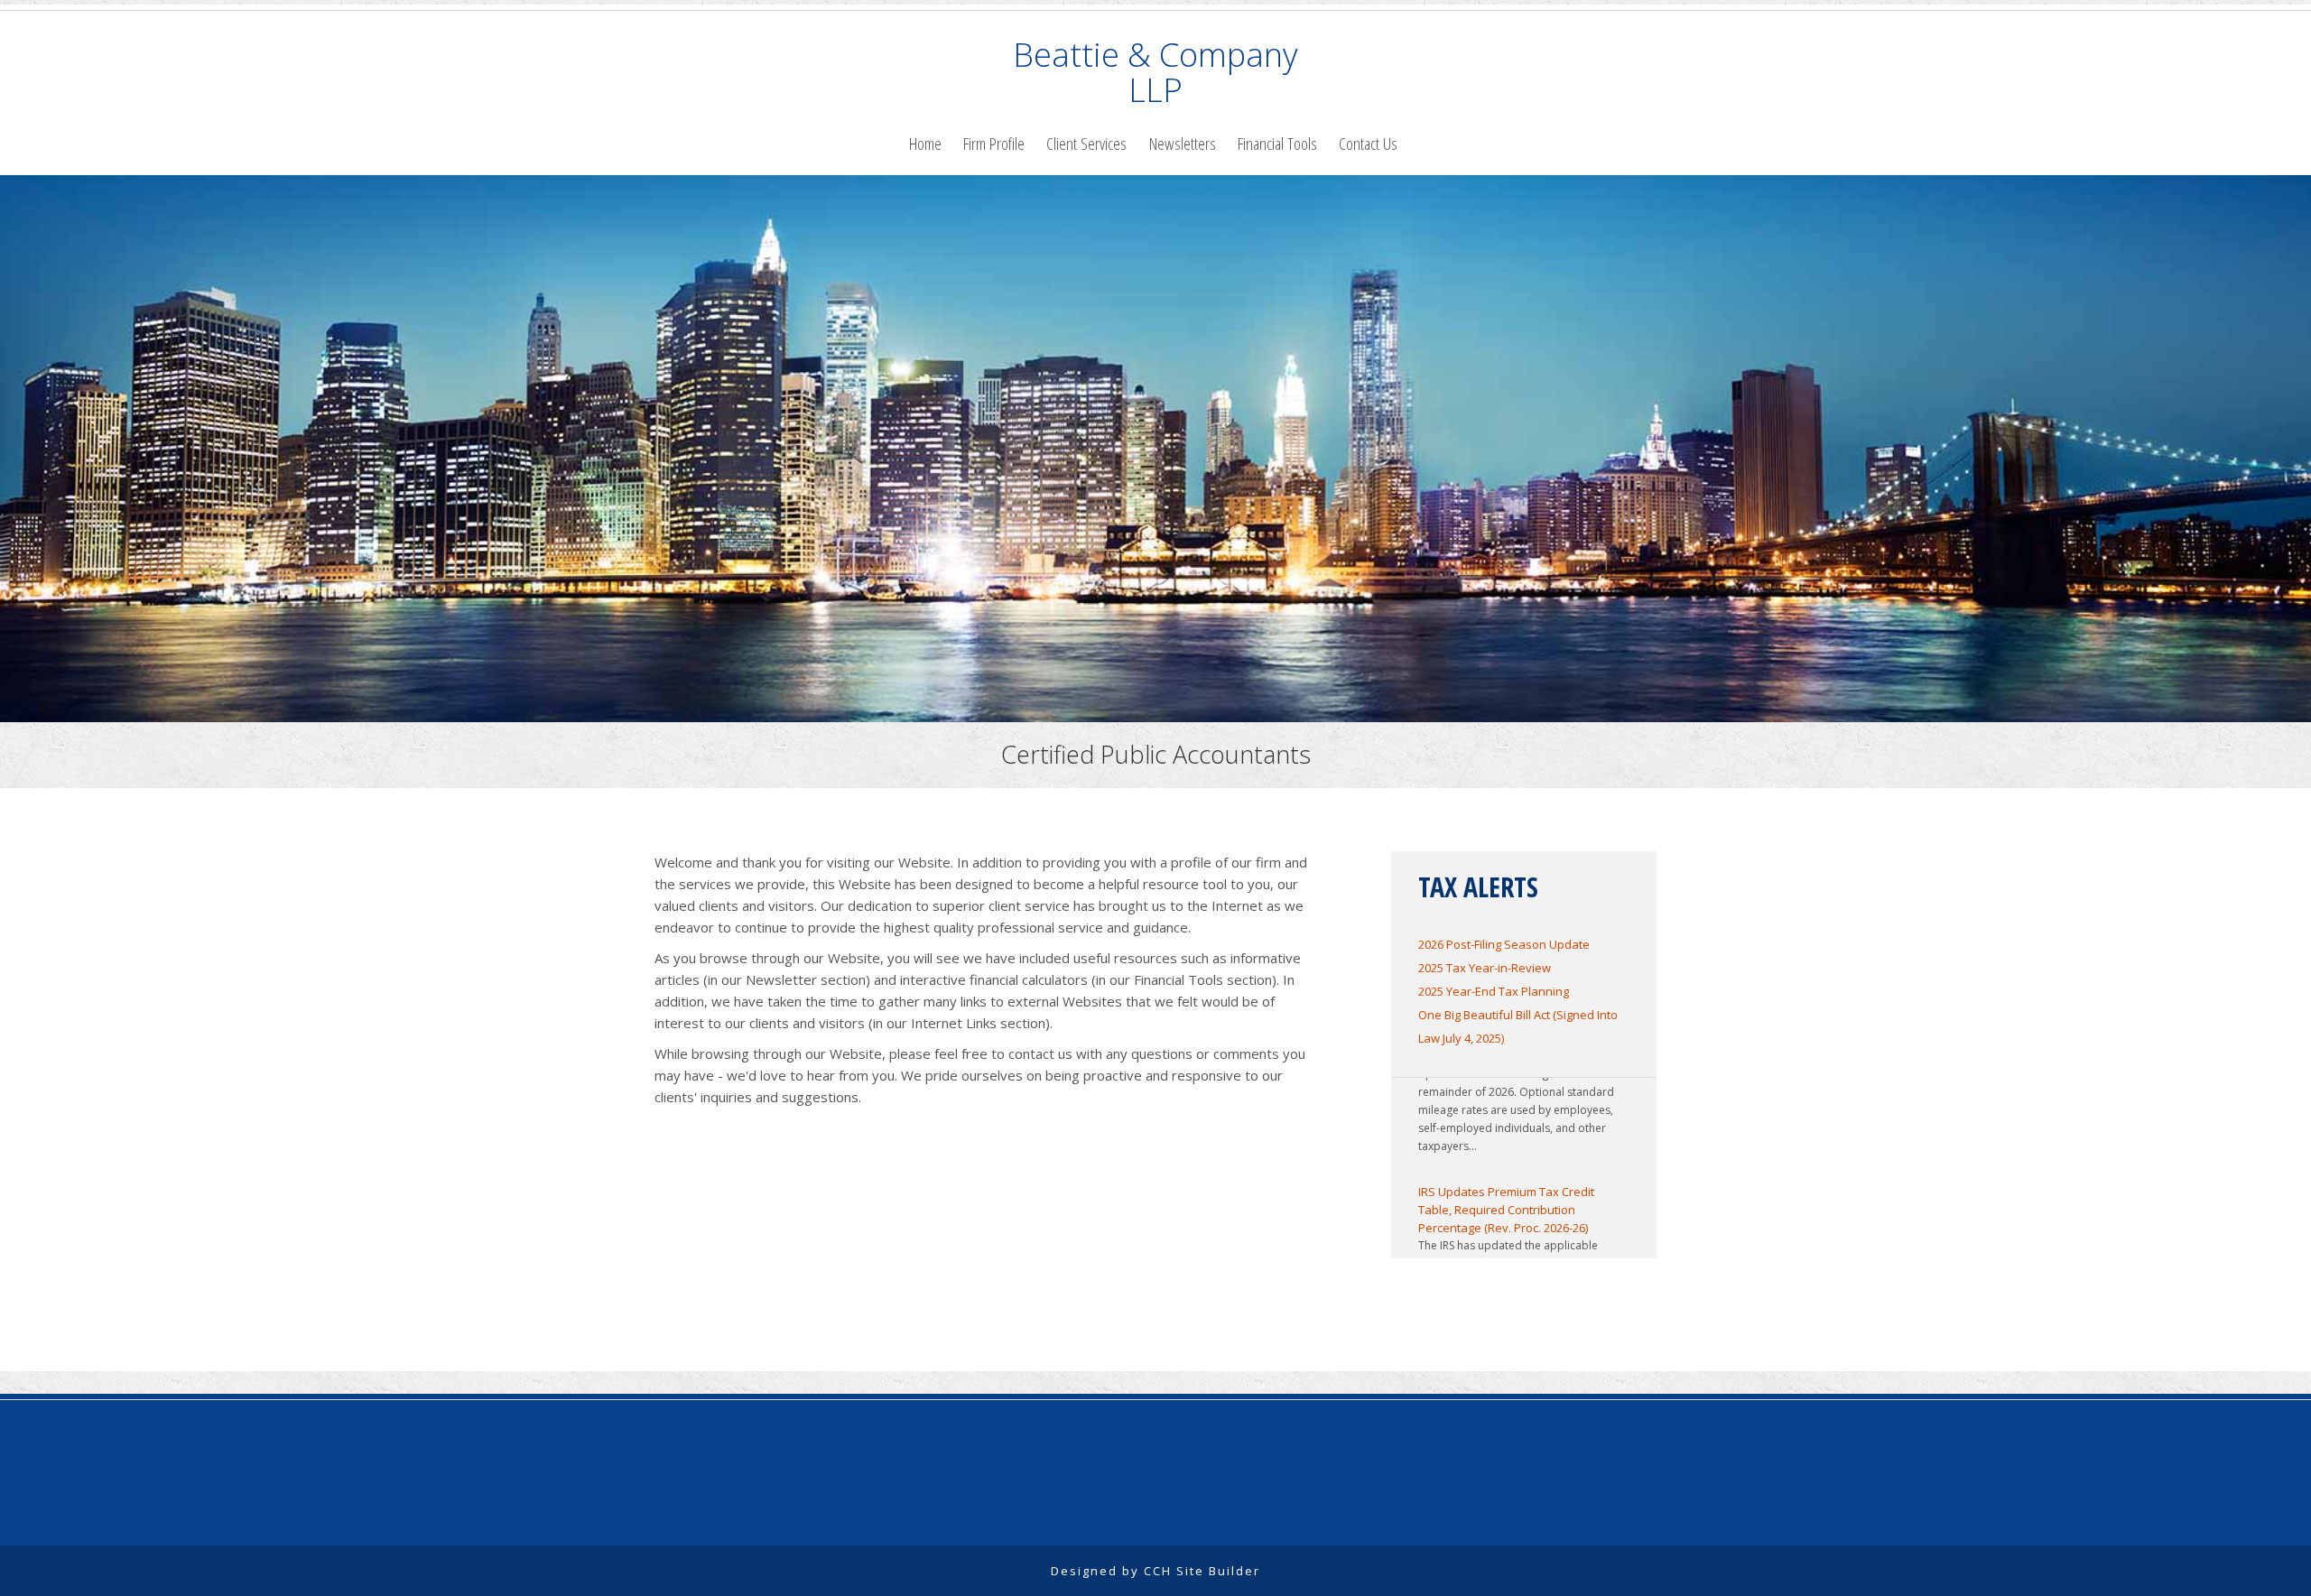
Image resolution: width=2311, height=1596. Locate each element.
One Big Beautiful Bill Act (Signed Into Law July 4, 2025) (1518, 1026)
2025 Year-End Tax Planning (1494, 991)
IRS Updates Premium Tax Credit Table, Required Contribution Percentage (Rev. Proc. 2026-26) (1506, 1187)
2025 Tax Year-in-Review (1485, 968)
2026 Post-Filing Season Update (1504, 944)
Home (925, 143)
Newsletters (1183, 143)
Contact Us (1368, 143)
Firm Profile (994, 143)
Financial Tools (1277, 143)
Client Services (1086, 143)
